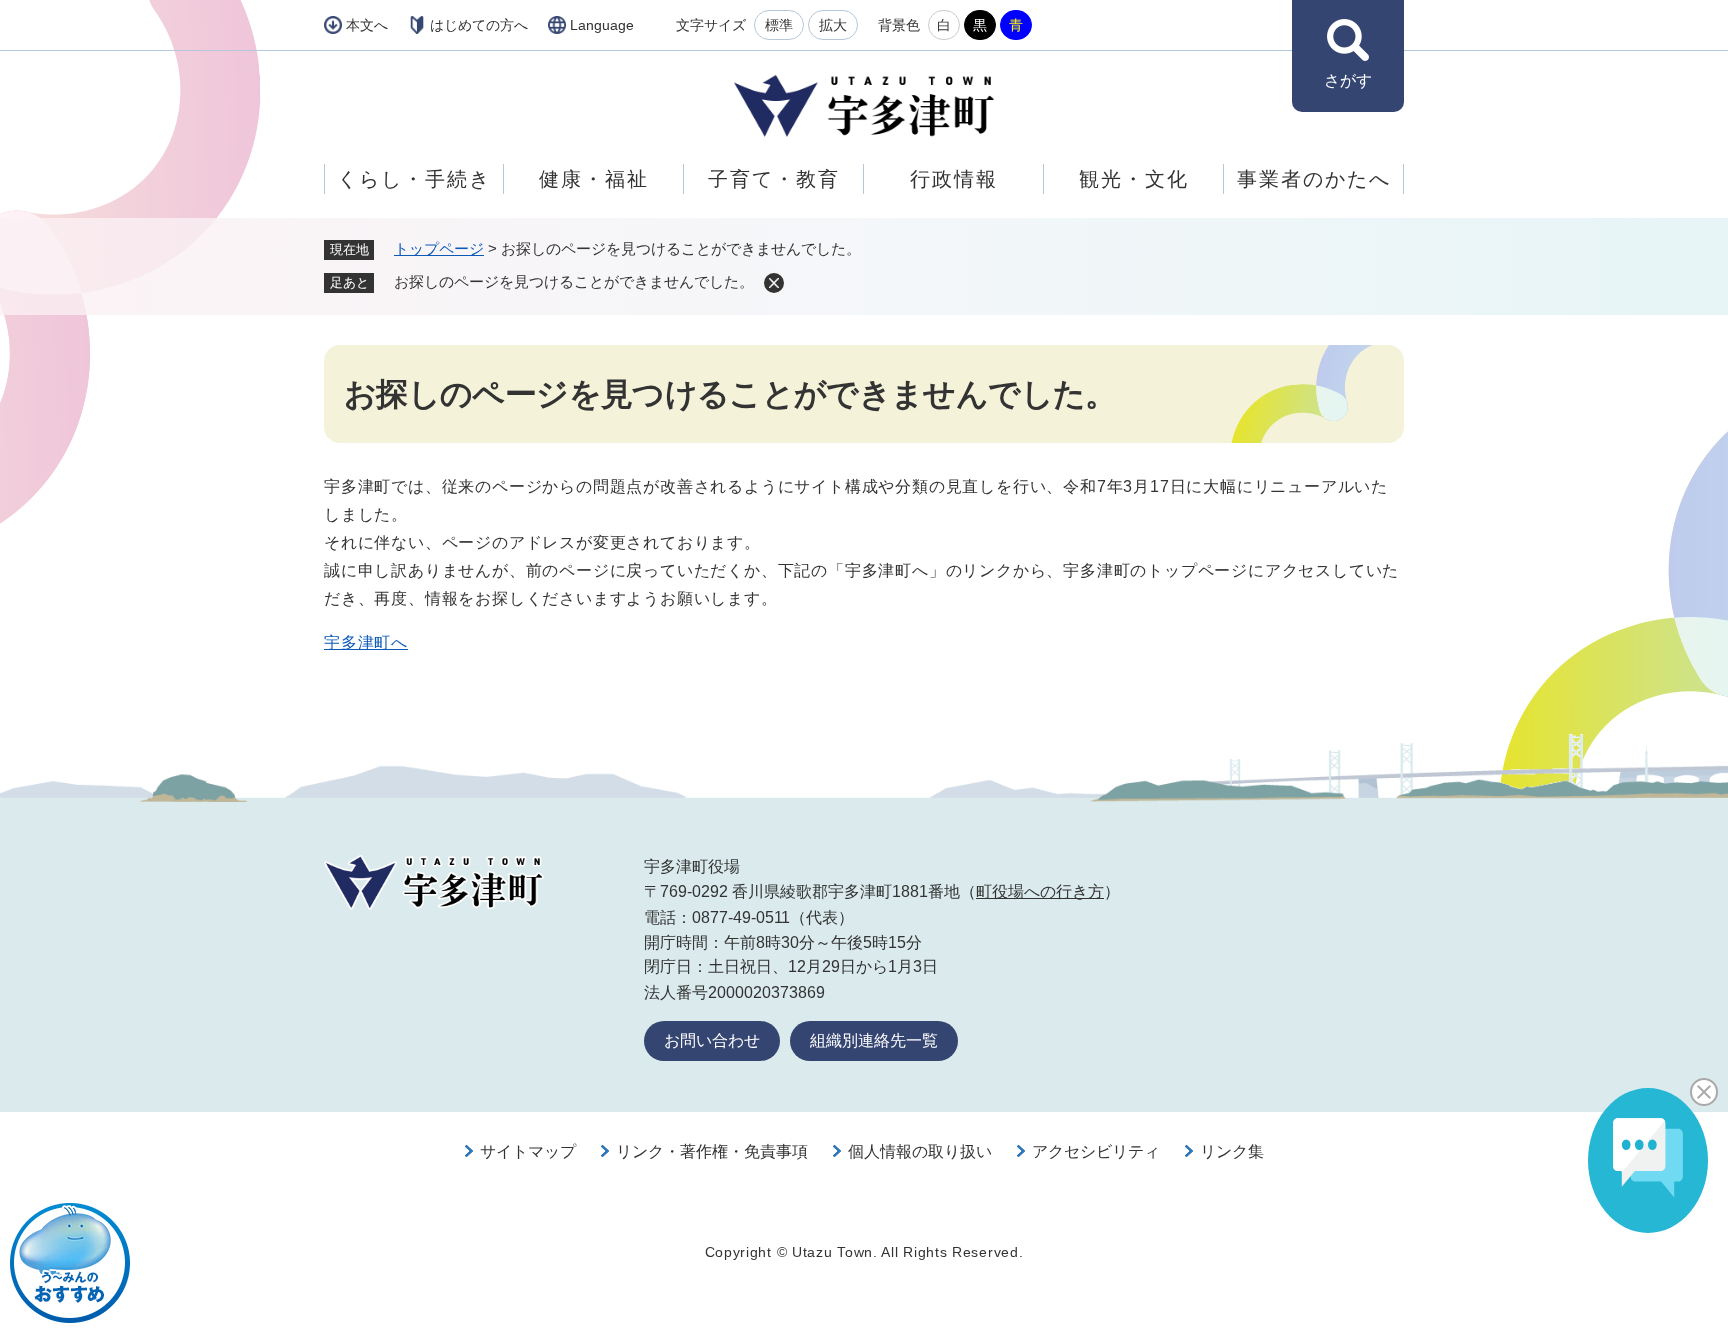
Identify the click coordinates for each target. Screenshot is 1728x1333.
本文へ (367, 25)
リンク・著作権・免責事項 (712, 1151)
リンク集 (1232, 1151)
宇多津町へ (366, 642)
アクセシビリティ (1096, 1151)
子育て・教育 (774, 179)
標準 (779, 25)
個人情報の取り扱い (920, 1151)
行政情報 (954, 179)
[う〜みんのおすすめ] (70, 1263)
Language (602, 25)
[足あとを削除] (774, 283)
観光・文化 (1134, 179)
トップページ (439, 248)
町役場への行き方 (1040, 891)
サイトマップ (528, 1151)
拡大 (833, 25)
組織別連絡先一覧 (874, 1040)
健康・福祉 (594, 179)
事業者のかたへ (1314, 179)
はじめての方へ (479, 25)
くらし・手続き (414, 179)
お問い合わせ (712, 1040)
